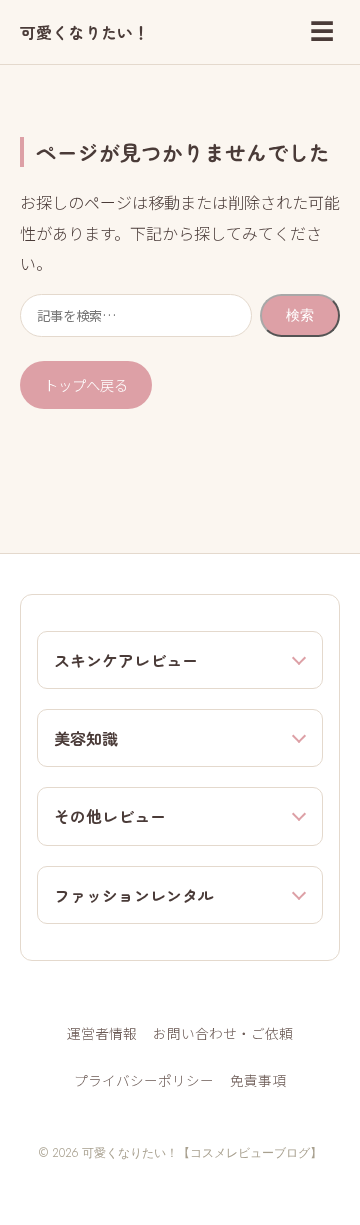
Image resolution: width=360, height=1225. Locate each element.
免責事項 (258, 1080)
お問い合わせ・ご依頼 (223, 1033)
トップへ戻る (86, 384)
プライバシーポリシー (144, 1080)
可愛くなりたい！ (84, 32)
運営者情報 (102, 1033)
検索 (300, 315)
